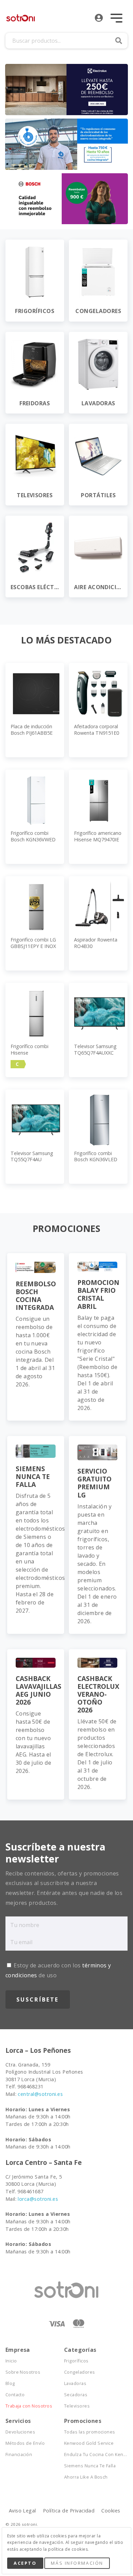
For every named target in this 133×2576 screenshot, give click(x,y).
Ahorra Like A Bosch (86, 2477)
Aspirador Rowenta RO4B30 (96, 943)
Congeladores (80, 2372)
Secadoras (76, 2395)
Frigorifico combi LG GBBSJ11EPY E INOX (33, 943)
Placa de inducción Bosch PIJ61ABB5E (32, 730)
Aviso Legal (23, 2511)
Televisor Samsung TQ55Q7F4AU (32, 1156)
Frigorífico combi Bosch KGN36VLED (96, 1156)
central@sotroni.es (40, 2094)
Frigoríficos (76, 2361)
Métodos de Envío (25, 2443)
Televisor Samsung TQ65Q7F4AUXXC (95, 1049)
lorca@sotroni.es (38, 2199)
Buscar (119, 41)
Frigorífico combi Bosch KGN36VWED (33, 836)
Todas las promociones (90, 2432)
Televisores (77, 2406)
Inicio (11, 2361)
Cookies (111, 2511)
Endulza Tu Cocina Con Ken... (93, 2455)
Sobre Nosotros (23, 2372)
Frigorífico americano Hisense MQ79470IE (98, 836)
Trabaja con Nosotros (29, 2406)
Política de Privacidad (69, 2511)
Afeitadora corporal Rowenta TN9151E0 (97, 730)
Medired (54, 2529)
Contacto (15, 2395)
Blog (10, 2383)
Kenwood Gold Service (89, 2443)
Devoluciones (20, 2432)
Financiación (19, 2455)
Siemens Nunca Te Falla (90, 2466)
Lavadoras (75, 2383)
